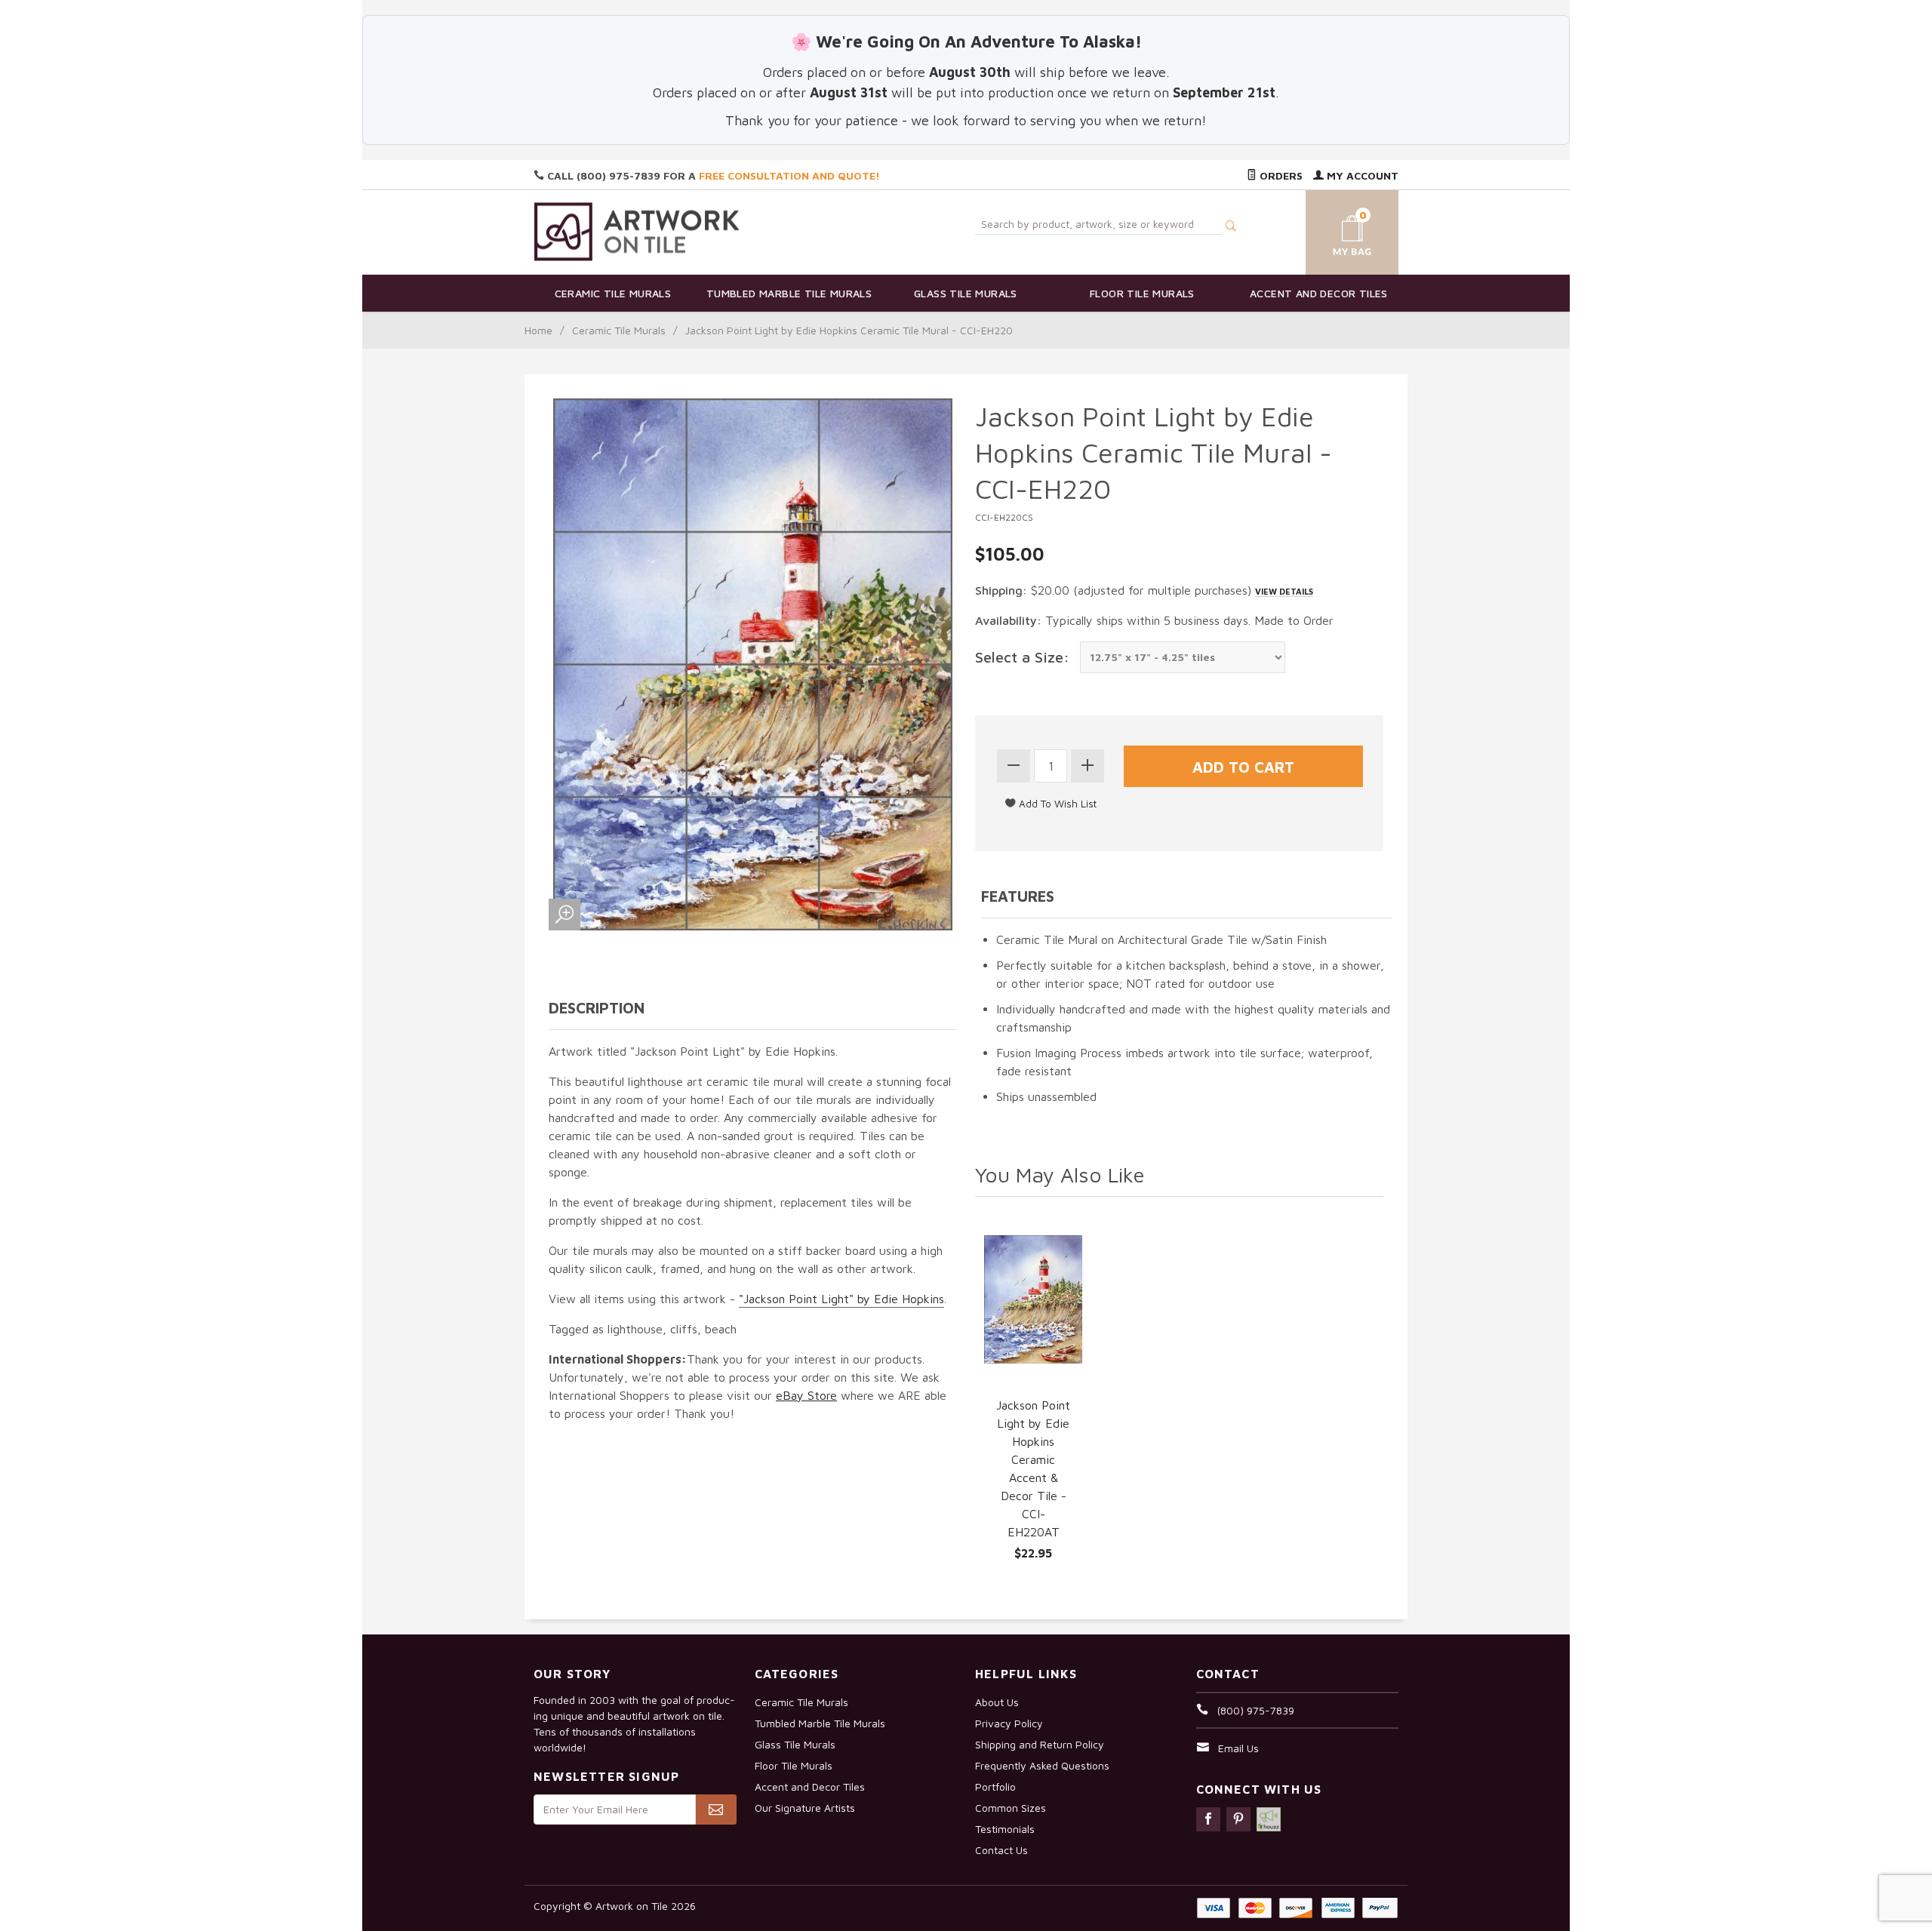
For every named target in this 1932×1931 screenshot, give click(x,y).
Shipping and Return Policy (1040, 1744)
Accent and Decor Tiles (1319, 293)
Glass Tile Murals (966, 293)
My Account (1361, 175)
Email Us (1238, 1748)
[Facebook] (1208, 1819)
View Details (1284, 591)
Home (538, 330)
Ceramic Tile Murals (613, 293)
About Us (997, 1702)
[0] (1334, 230)
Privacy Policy (1009, 1723)
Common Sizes (1011, 1808)
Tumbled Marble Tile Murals (789, 293)
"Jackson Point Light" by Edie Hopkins (841, 1299)
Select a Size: (1022, 657)
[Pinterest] (1238, 1819)
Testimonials (1005, 1829)
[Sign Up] (716, 1810)
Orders (1280, 175)
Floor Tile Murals (1142, 293)
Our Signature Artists (805, 1808)
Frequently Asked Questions (1042, 1765)
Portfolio (995, 1786)
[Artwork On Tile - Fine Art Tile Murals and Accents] (637, 231)
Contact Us (1001, 1850)
